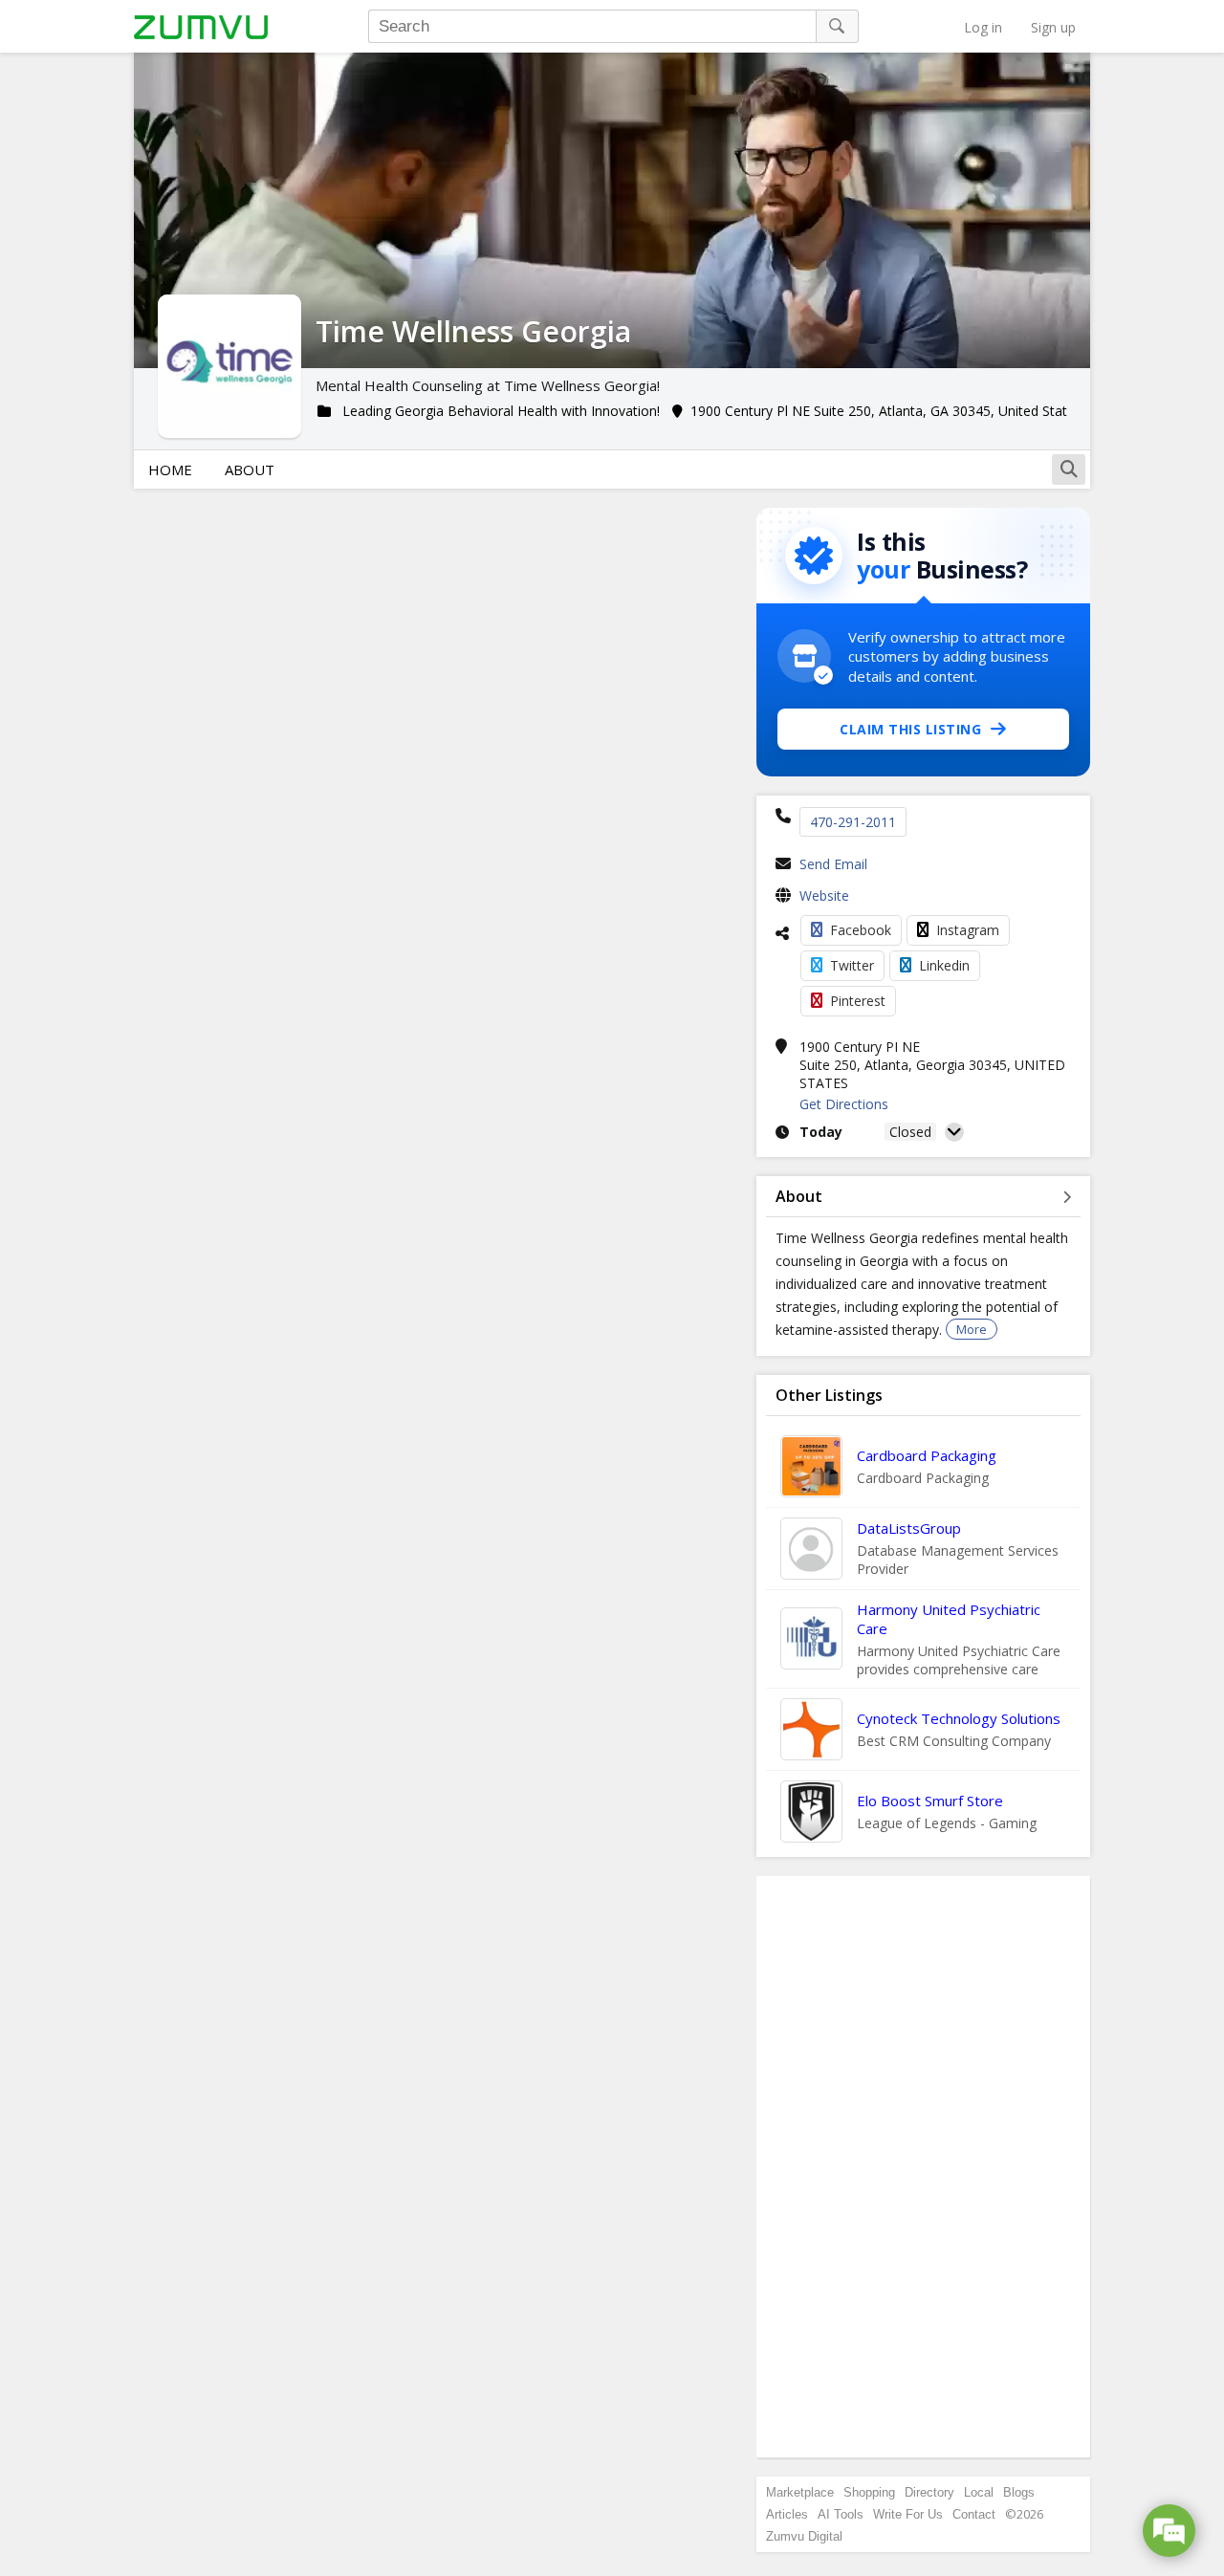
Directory (929, 2492)
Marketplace (800, 2492)
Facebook (861, 930)
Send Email (833, 864)
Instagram (968, 930)
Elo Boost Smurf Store (930, 1801)
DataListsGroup (909, 1528)
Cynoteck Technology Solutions (959, 1718)
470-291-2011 (853, 822)
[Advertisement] (924, 2167)
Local (979, 2492)
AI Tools (841, 2514)
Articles (787, 2514)
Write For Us (908, 2514)
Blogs (1019, 2492)
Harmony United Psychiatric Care (949, 1619)
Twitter (852, 965)
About (250, 469)
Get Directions (844, 1104)
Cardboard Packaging (927, 1455)
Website (824, 895)
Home (170, 469)
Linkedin (944, 965)
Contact (974, 2514)
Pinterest (858, 1001)
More (972, 1329)
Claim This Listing (910, 729)
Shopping (869, 2492)
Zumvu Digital (804, 2536)
